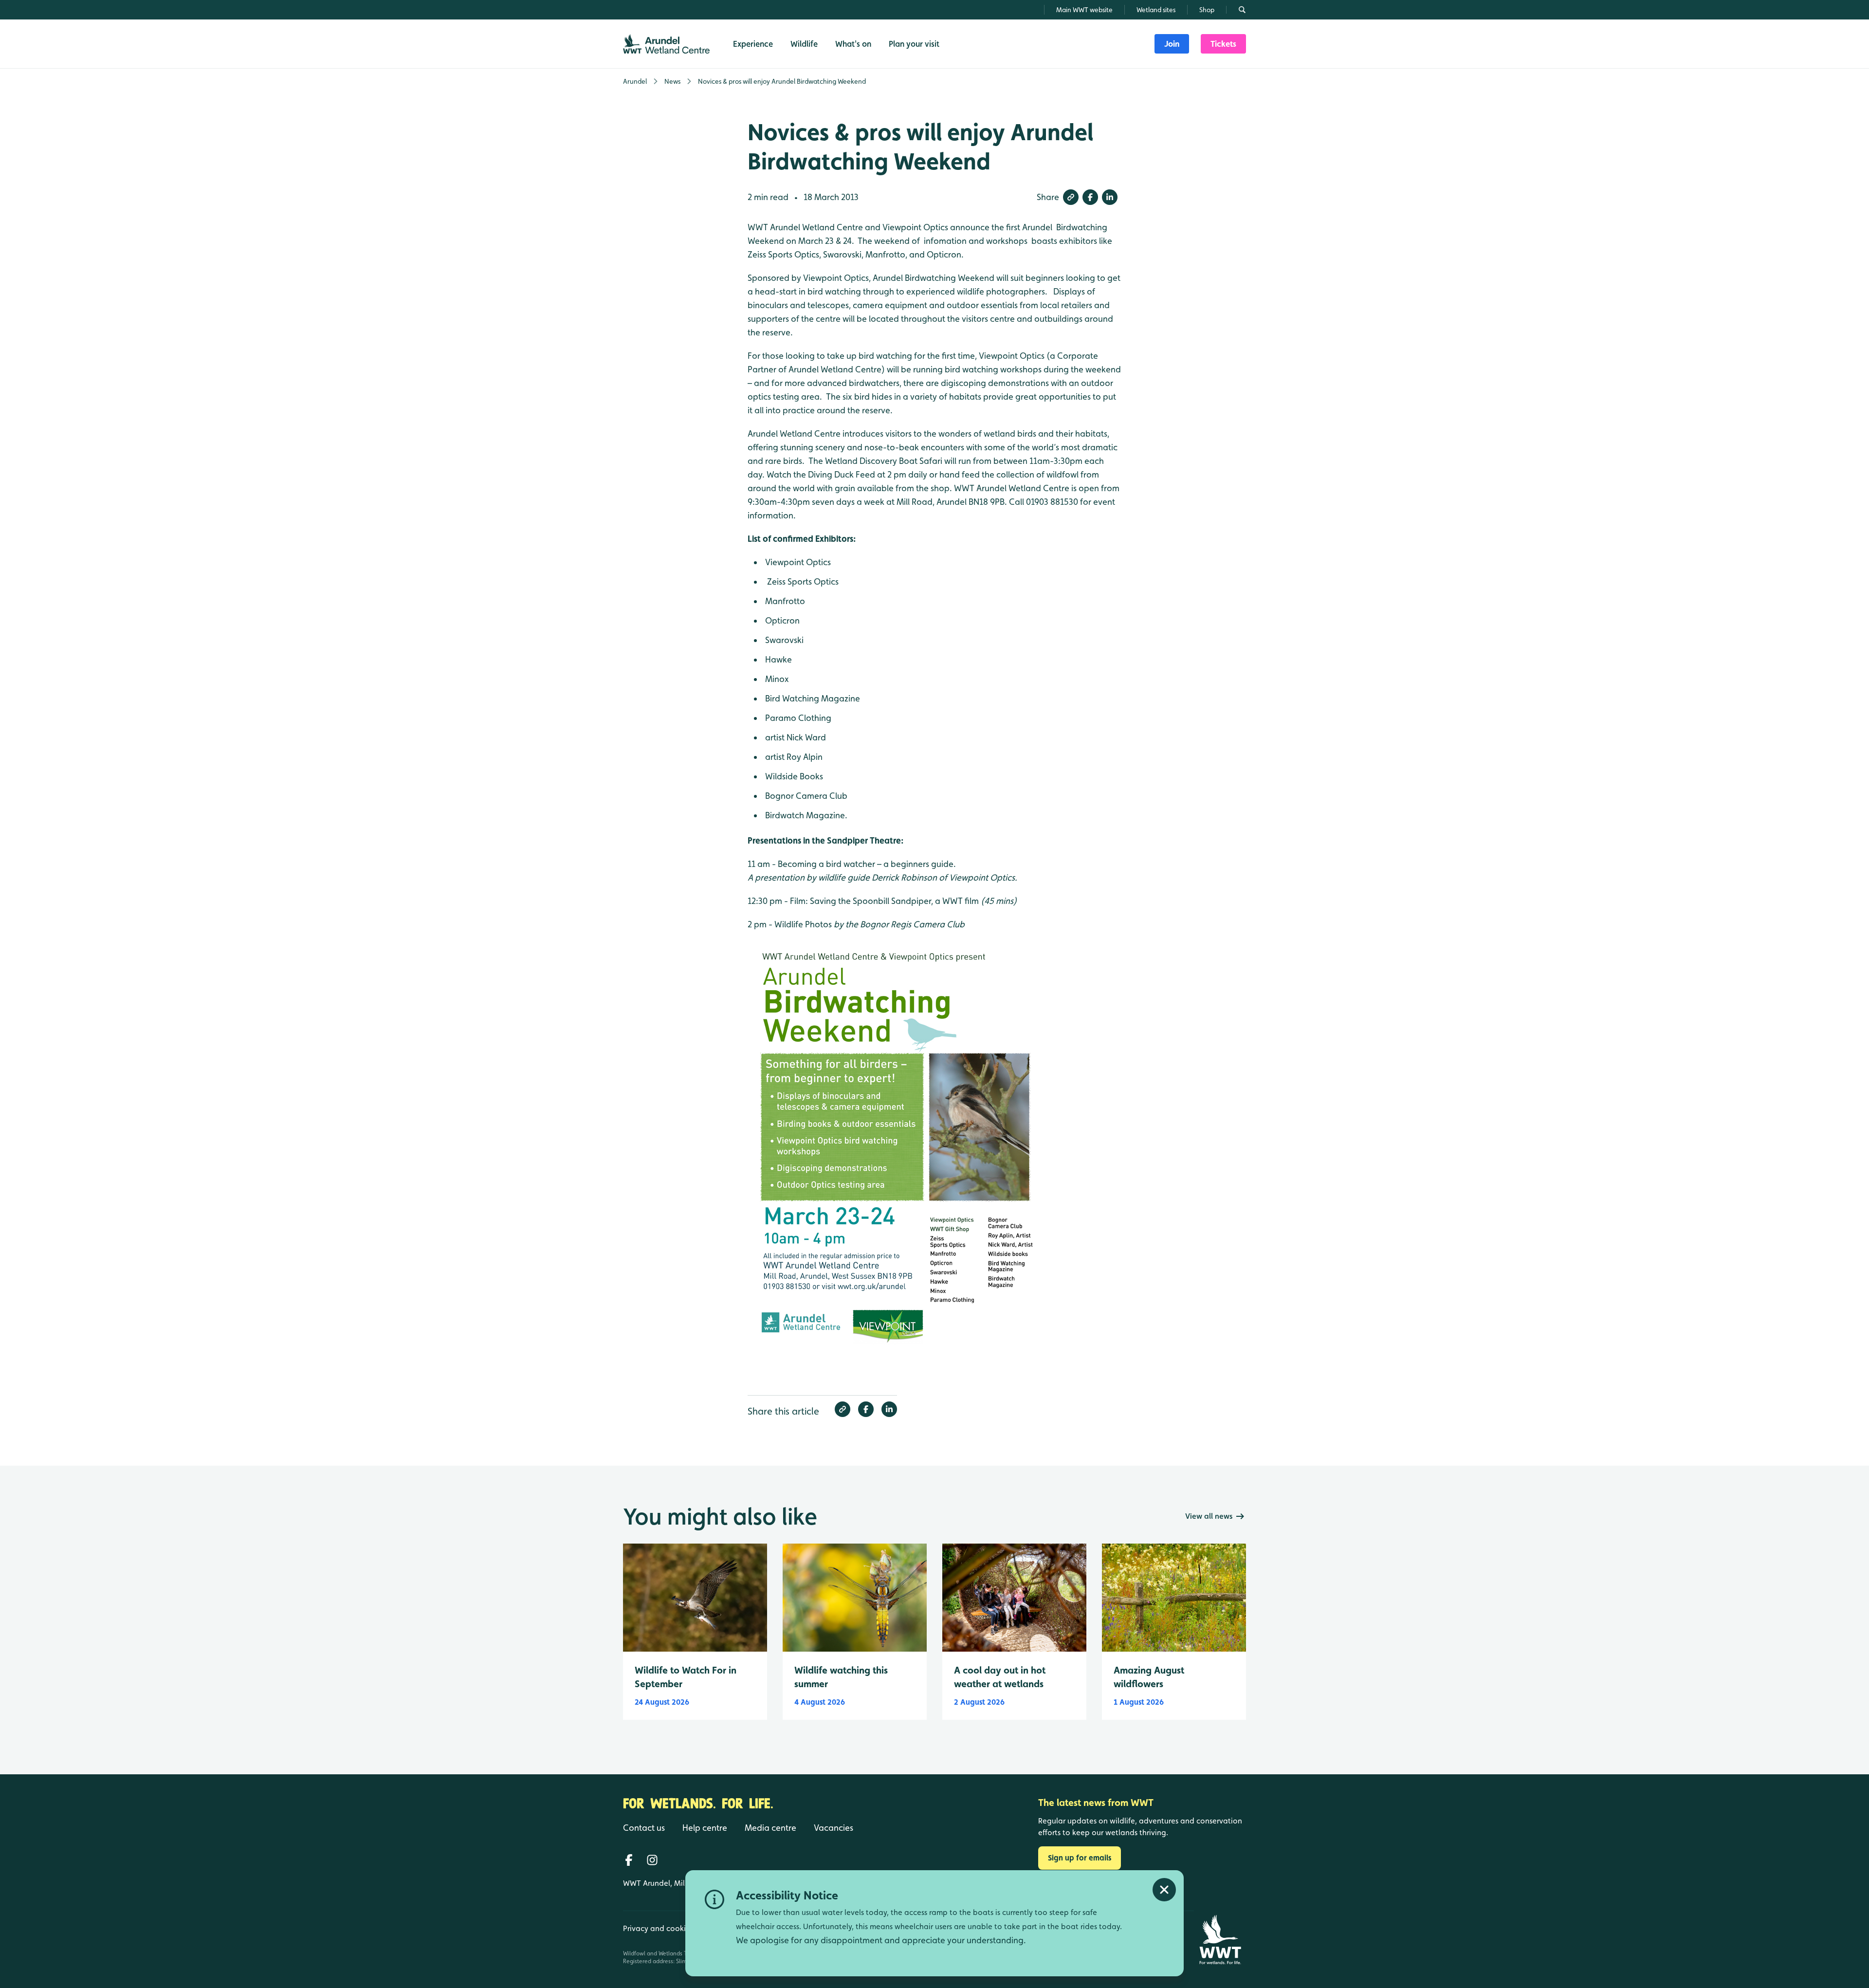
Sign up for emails (1080, 1858)
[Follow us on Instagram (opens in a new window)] (652, 1860)
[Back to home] (1220, 1940)
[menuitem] (1172, 44)
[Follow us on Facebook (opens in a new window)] (629, 1860)
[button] (1071, 197)
